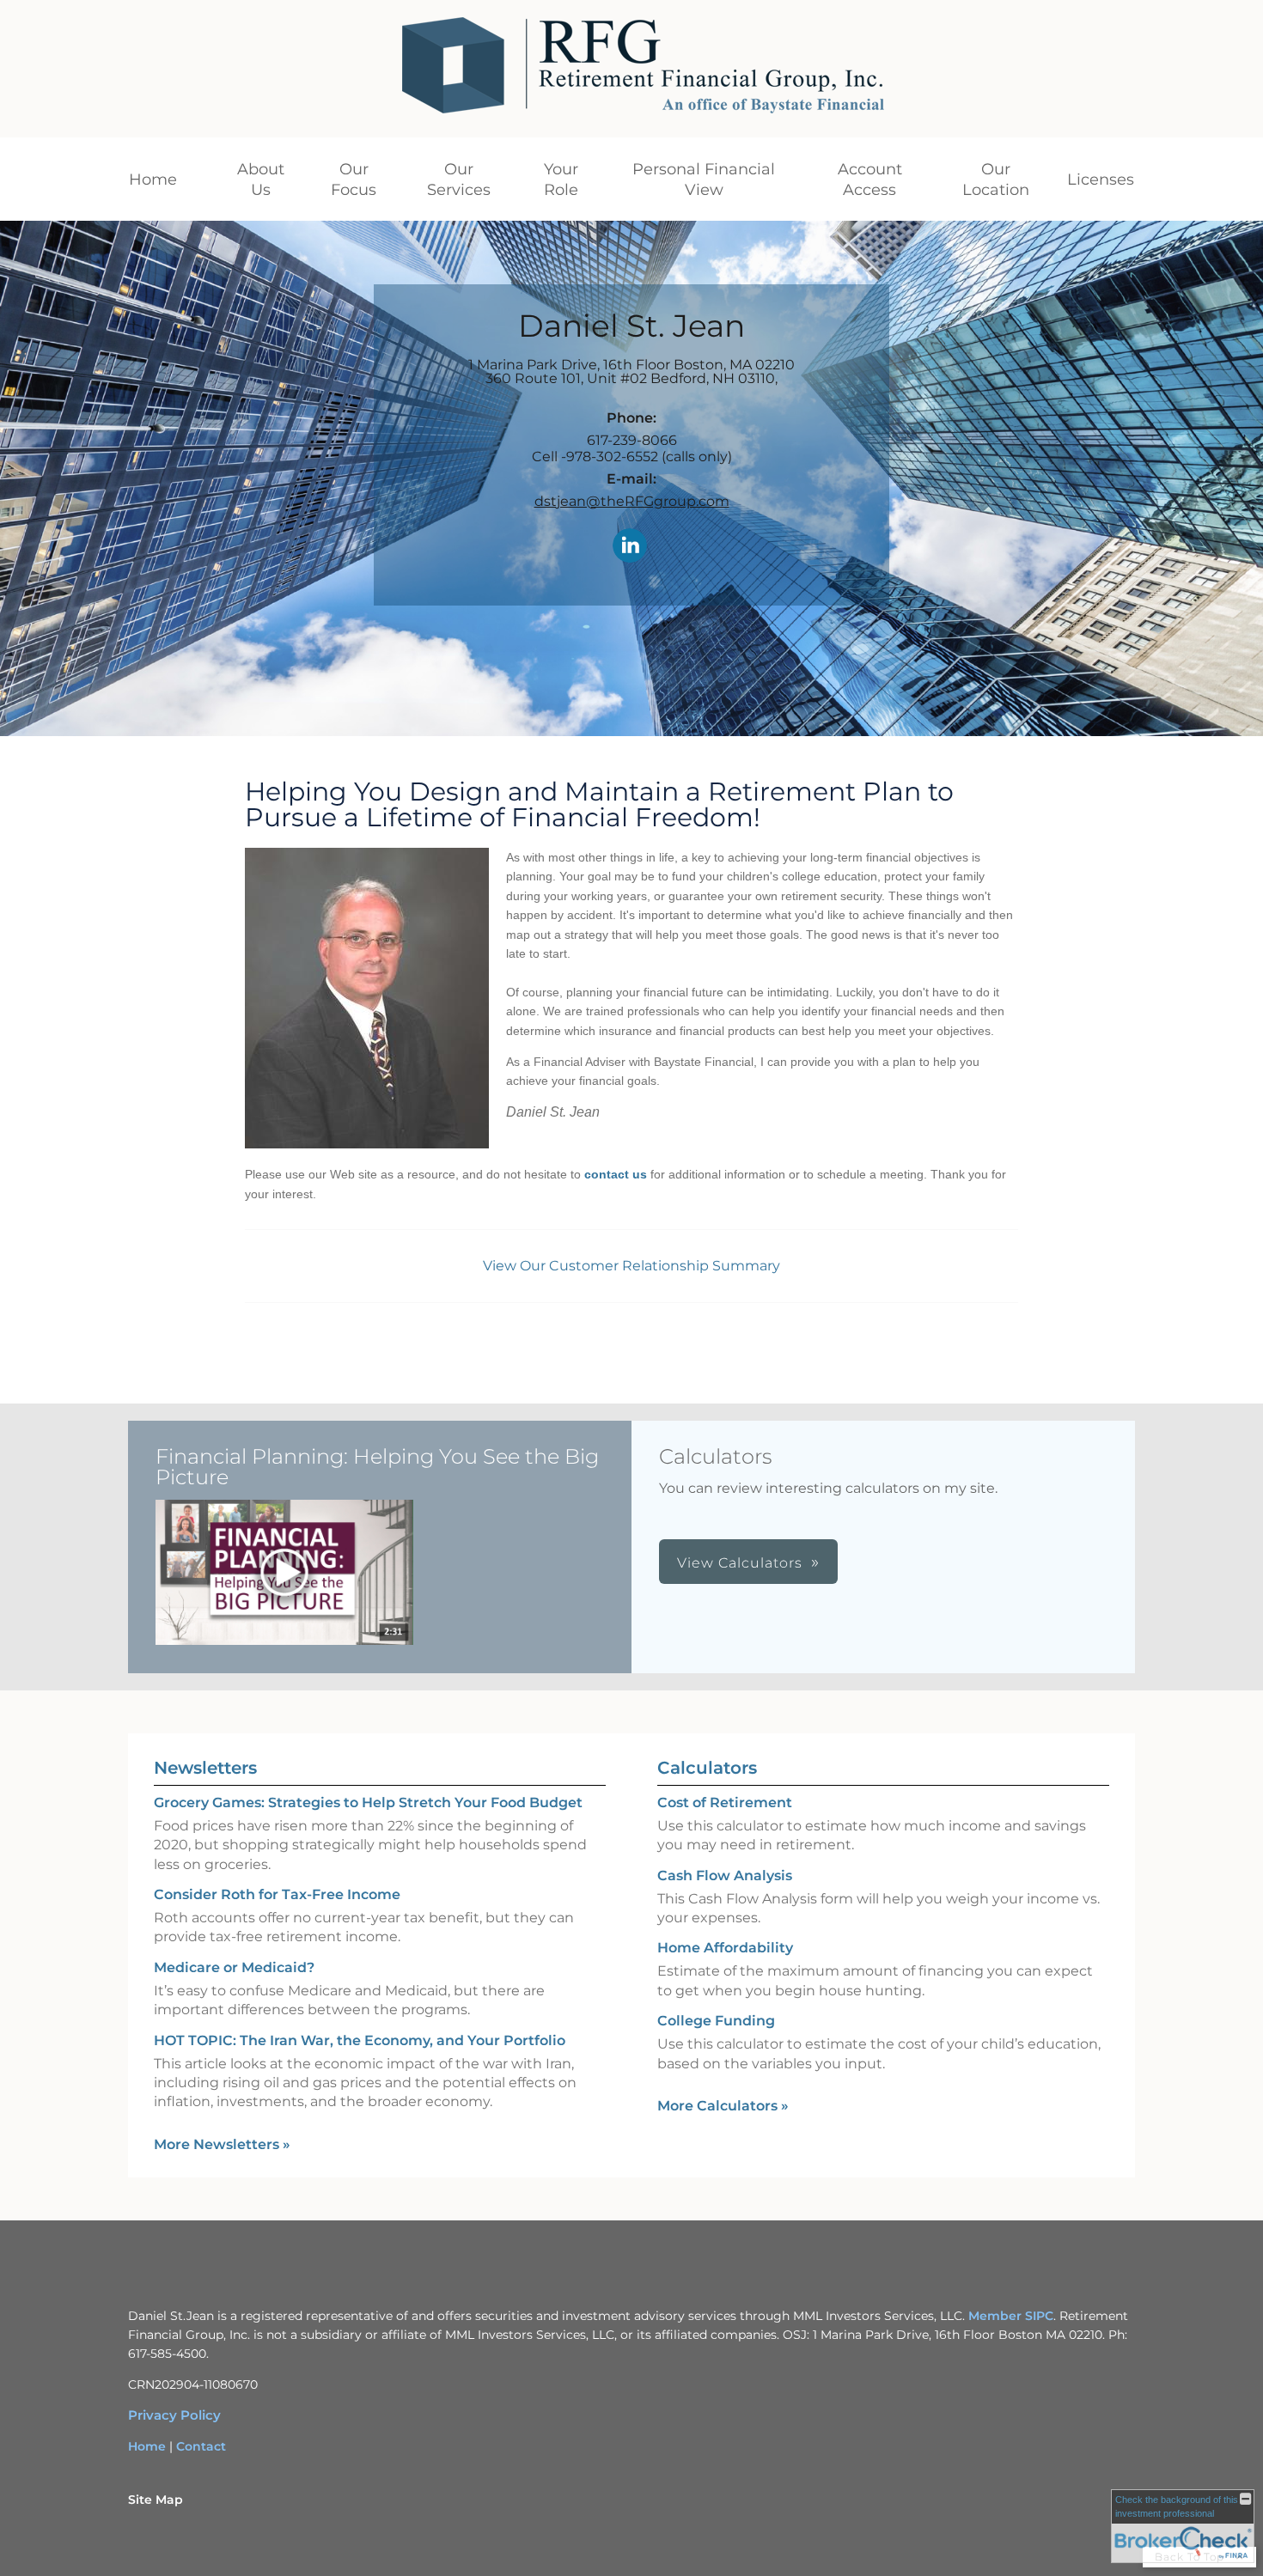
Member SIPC (1011, 2316)
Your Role (561, 180)
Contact (201, 2446)
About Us (261, 180)
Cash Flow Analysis (725, 1876)
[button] (284, 1572)
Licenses (1101, 180)
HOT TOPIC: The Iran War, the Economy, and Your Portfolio (360, 2040)
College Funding (716, 2021)
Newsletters (205, 1768)
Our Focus (354, 180)
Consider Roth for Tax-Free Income (277, 1894)
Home (153, 180)
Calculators (707, 1768)
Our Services (459, 180)
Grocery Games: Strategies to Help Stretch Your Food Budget (368, 1803)
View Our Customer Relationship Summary (631, 1266)
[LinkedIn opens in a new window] (630, 547)
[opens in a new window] (284, 1574)
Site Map (156, 2500)
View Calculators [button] (740, 1563)
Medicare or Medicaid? (234, 1967)
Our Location (996, 180)
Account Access (870, 180)
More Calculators (723, 2106)
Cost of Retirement (725, 1803)
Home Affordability (725, 1948)
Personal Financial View (704, 180)
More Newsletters (222, 2144)
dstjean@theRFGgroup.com (632, 501)
